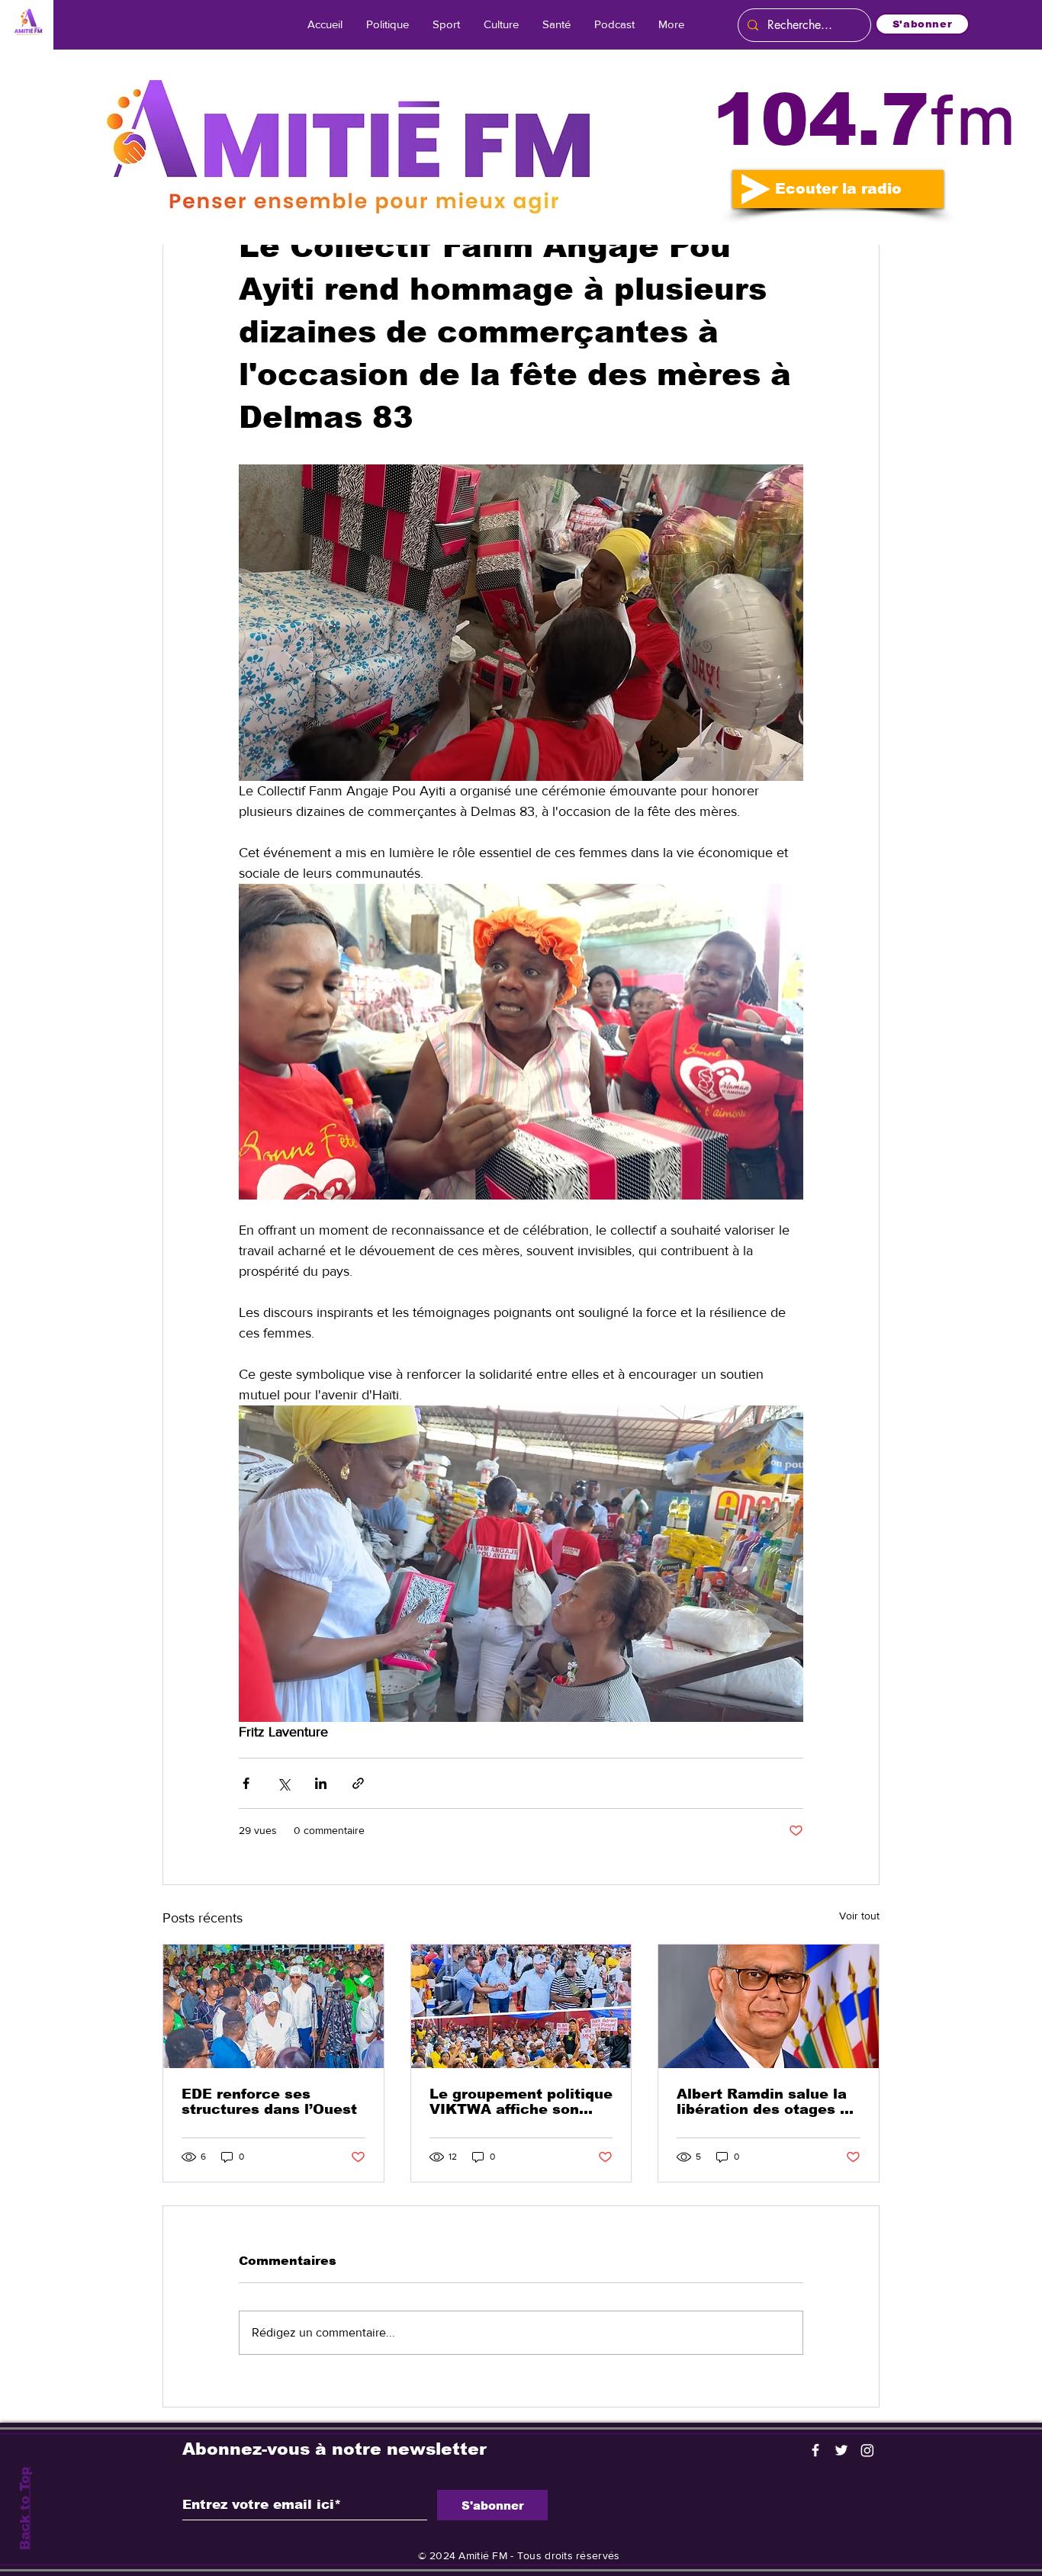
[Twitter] (841, 2450)
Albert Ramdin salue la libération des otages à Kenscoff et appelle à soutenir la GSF (763, 2102)
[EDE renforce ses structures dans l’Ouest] (273, 2006)
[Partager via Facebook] (246, 1783)
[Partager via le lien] (358, 1783)
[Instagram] (867, 2450)
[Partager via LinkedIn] (321, 1783)
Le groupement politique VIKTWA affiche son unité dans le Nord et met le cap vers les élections (521, 2102)
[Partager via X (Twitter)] (283, 1783)
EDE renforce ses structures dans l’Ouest (269, 2102)
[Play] (756, 189)
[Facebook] (815, 2450)
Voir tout (859, 1916)
